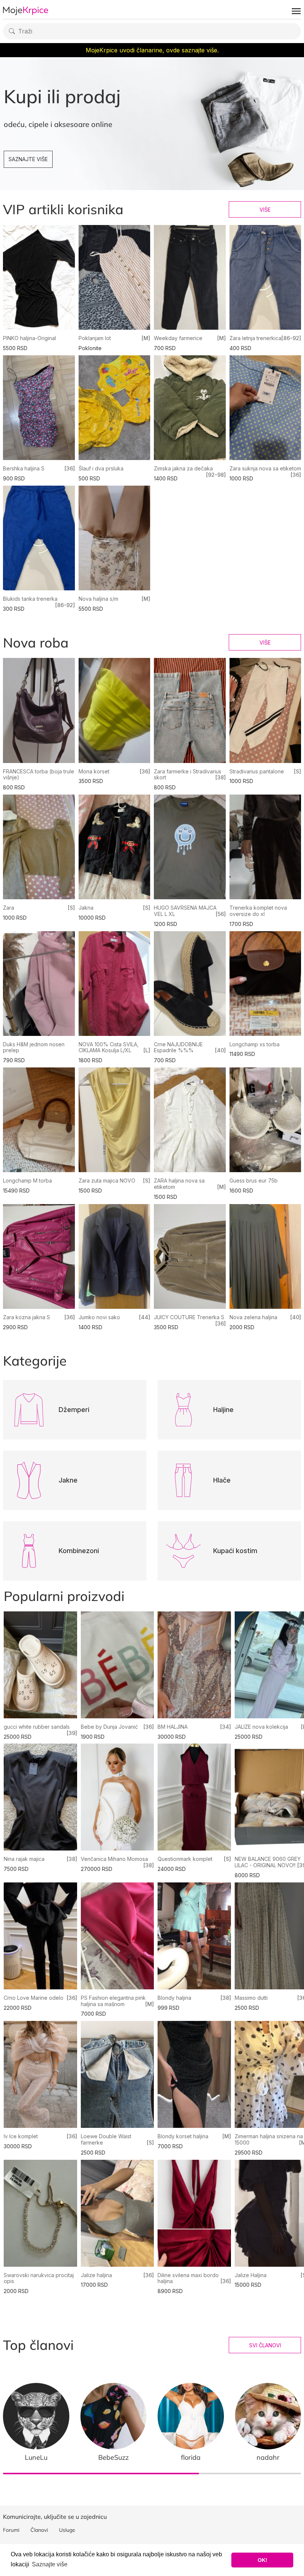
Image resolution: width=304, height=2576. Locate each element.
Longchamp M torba (27, 1181)
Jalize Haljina (251, 2275)
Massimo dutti (251, 1998)
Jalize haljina (96, 2275)
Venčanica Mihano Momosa (114, 1859)
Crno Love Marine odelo (34, 1998)
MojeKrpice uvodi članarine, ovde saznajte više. (152, 50)
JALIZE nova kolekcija (261, 1727)
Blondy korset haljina (183, 2136)
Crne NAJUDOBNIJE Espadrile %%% (178, 1047)
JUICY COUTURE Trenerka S (189, 1317)
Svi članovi (265, 2345)
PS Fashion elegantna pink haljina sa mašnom (113, 2001)
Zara (9, 908)
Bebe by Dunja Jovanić (109, 1727)
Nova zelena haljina (253, 1317)
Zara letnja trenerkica (255, 338)
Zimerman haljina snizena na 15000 (269, 2139)
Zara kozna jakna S (27, 1317)
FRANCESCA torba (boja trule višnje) (39, 775)
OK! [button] (262, 2560)
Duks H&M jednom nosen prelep (34, 1047)
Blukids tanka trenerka (30, 599)
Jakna (86, 908)
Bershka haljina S (24, 468)
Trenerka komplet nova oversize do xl (258, 911)
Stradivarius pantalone (257, 771)
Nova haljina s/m (98, 599)
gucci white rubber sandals (37, 1727)
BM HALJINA (173, 1727)
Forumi (11, 2530)
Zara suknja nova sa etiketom (265, 468)
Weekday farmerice (178, 338)
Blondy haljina (174, 1998)
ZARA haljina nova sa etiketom (179, 1184)
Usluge (67, 2530)
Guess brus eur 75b (254, 1181)
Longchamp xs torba (255, 1044)
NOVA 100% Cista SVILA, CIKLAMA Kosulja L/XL (109, 1047)
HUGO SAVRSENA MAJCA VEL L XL (185, 911)
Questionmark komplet (185, 1859)
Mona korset (94, 771)
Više (265, 210)
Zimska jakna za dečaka (183, 468)
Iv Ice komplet (21, 2136)
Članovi (39, 2530)
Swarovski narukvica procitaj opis (39, 2278)
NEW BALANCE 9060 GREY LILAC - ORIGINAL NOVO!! (268, 1862)
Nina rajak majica (24, 1859)
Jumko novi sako (99, 1317)
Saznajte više (28, 159)
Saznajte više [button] (50, 2564)
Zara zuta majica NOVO (107, 1181)
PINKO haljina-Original (29, 338)
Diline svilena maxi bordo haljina (188, 2278)
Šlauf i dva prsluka (101, 468)
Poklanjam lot (95, 338)
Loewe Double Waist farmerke (106, 2139)
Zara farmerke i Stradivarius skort (188, 775)
